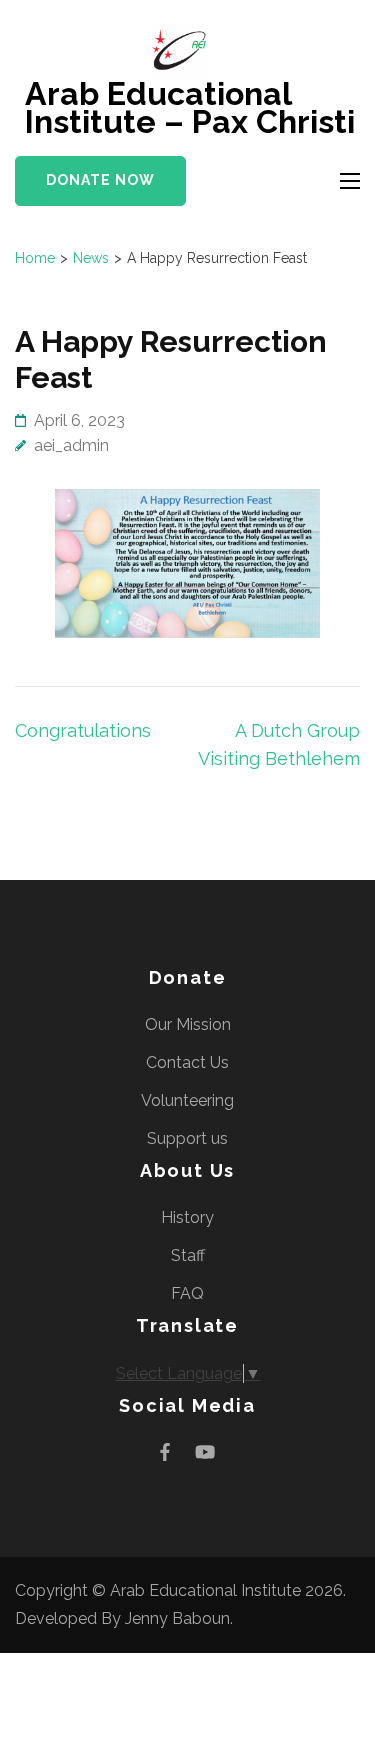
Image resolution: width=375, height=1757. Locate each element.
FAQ (187, 1293)
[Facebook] (165, 1452)
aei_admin (71, 445)
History (187, 1217)
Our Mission (188, 1024)
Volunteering (187, 1100)
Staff (188, 1255)
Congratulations (83, 730)
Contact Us (187, 1062)
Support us (187, 1138)
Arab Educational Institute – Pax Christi (190, 107)
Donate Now (100, 180)
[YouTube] (205, 1452)
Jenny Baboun (177, 1618)
